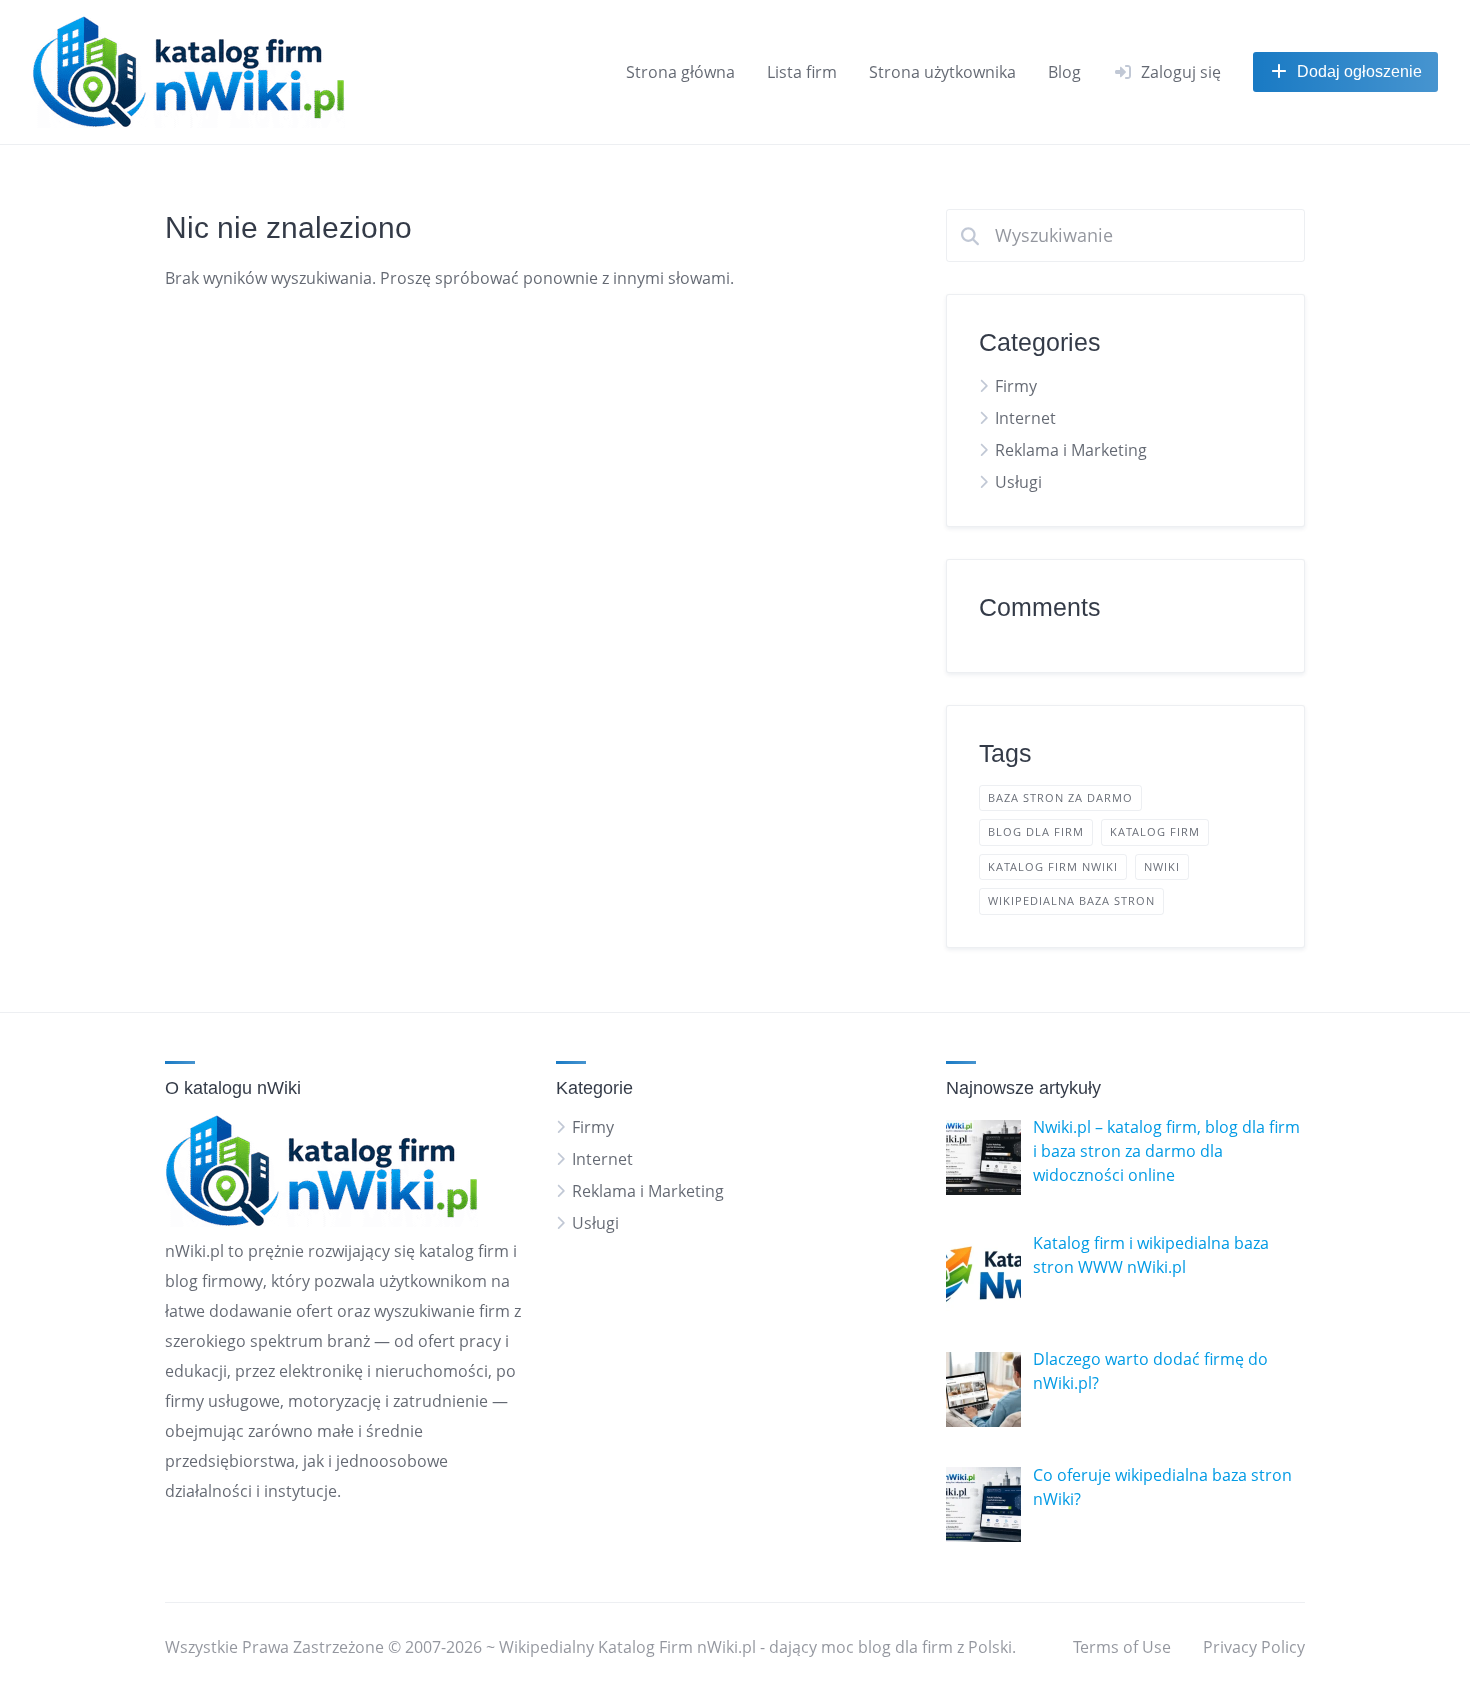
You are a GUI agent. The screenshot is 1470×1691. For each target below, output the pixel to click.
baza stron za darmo (1060, 797)
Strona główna (680, 72)
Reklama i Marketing (1071, 450)
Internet (1025, 418)
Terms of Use (1122, 1647)
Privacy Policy (1254, 1647)
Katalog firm (1155, 831)
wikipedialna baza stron (1071, 900)
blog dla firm (1036, 831)
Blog (1064, 72)
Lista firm (802, 72)
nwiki (1162, 866)
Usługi (1018, 482)
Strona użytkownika (942, 72)
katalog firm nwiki (1053, 866)
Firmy (1016, 386)
